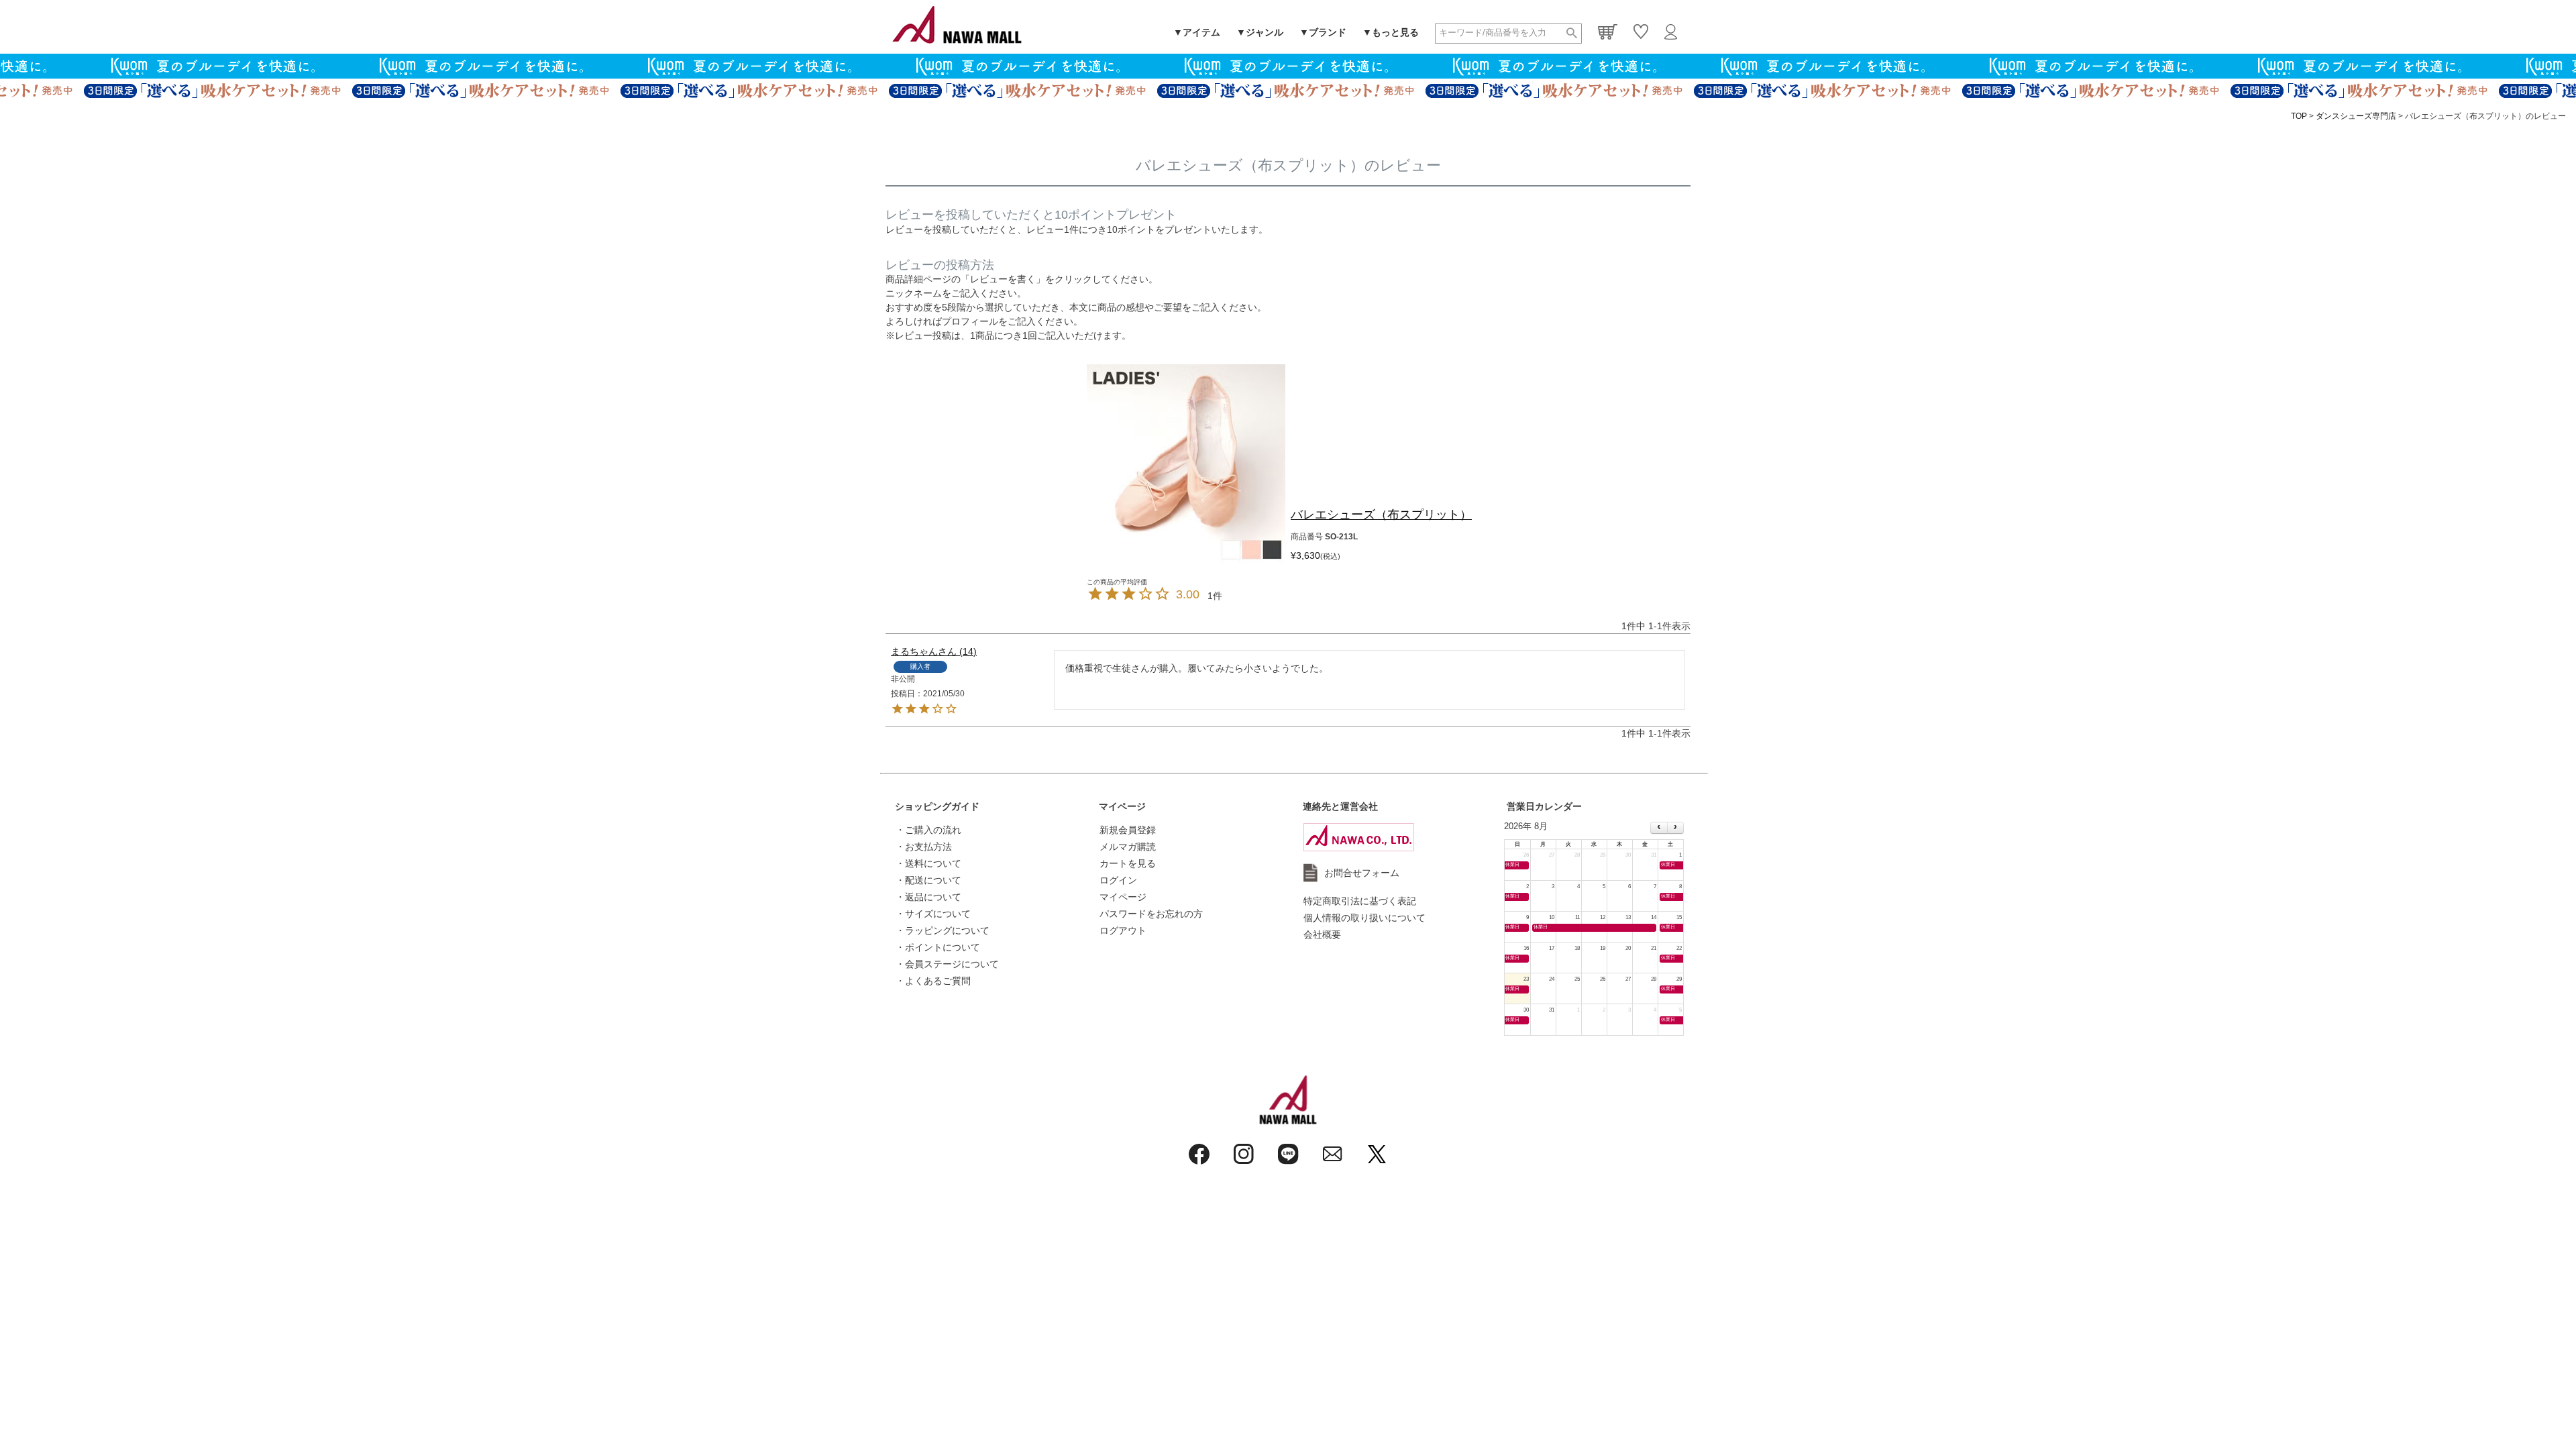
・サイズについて (933, 914)
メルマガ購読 (1128, 847)
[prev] (1659, 828)
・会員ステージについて (947, 964)
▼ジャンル (1260, 32)
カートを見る (1128, 863)
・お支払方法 (924, 847)
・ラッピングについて (943, 930)
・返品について (928, 897)
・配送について (928, 880)
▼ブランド (1323, 32)
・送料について (928, 863)
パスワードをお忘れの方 (1151, 914)
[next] (1675, 828)
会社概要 (1322, 934)
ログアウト (1123, 930)
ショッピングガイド (937, 806)
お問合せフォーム (1362, 873)
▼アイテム (1197, 32)
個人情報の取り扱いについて (1364, 918)
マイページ (1122, 806)
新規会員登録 (1128, 830)
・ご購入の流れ (928, 830)
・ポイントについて (938, 947)
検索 (1572, 34)
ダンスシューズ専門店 (2356, 116)
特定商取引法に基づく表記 (1360, 901)
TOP (2299, 116)
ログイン (1118, 880)
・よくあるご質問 (933, 981)
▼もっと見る (1391, 32)
